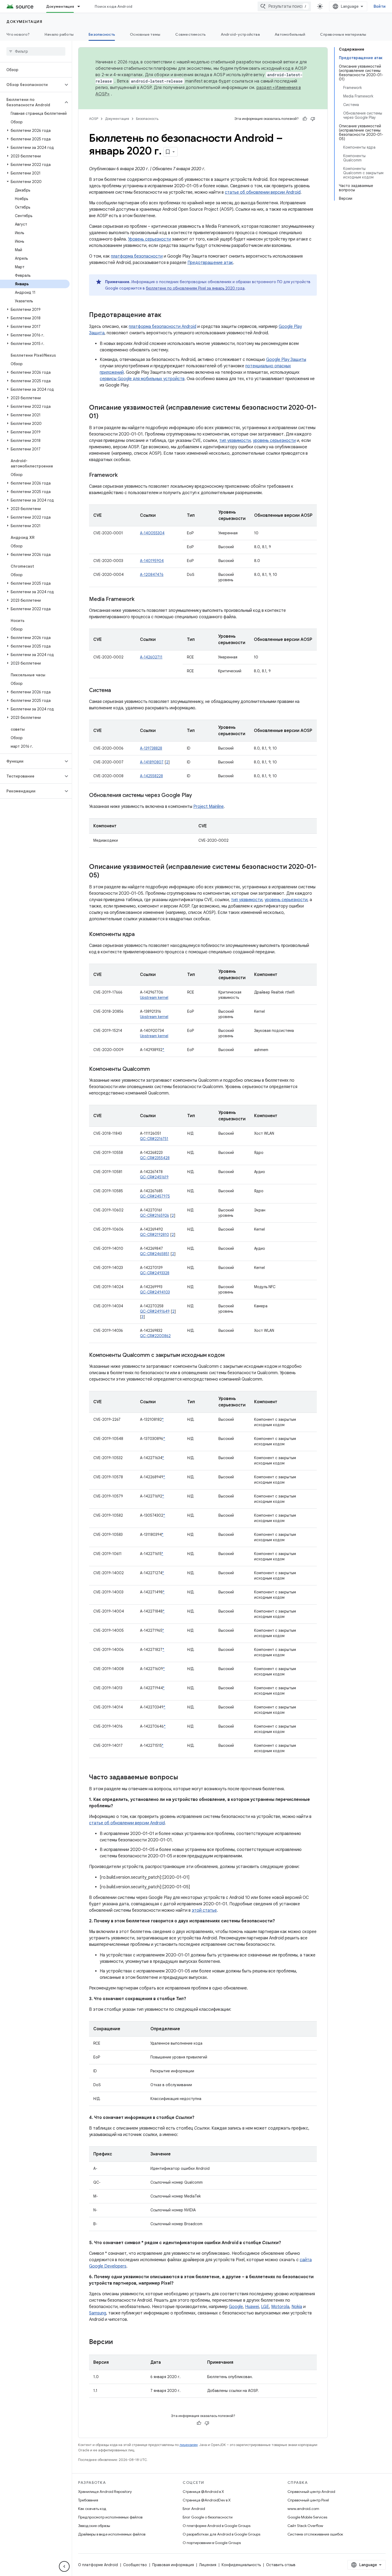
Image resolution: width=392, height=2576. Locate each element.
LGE (265, 2307)
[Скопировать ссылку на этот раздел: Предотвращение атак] (167, 315)
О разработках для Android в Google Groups (221, 2534)
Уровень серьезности (149, 239)
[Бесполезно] (313, 119)
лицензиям (189, 2445)
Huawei (252, 2307)
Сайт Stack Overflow (305, 2526)
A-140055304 (152, 533)
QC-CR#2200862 (155, 1336)
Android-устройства (240, 34)
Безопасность (102, 34)
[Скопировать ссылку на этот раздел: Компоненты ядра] (140, 935)
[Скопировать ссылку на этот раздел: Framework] (123, 475)
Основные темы (145, 34)
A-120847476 (152, 575)
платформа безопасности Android (163, 327)
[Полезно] (305, 119)
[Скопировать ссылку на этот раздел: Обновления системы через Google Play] (197, 796)
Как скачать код (92, 2509)
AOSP (94, 119)
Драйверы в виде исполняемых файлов (112, 2534)
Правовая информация (173, 2565)
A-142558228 (151, 776)
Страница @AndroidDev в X (207, 2500)
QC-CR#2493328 (155, 1273)
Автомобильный (290, 34)
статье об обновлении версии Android (263, 192)
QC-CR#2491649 (155, 1311)
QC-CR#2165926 (155, 1215)
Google (236, 2307)
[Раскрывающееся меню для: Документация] (81, 6)
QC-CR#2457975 (155, 1196)
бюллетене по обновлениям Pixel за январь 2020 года (195, 288)
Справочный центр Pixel (308, 2500)
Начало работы (59, 34)
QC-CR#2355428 (155, 1158)
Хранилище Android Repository (105, 2492)
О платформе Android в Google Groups (217, 2526)
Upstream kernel (154, 998)
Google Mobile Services (307, 2517)
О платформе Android (98, 2565)
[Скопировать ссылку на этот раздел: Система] (116, 691)
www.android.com (303, 2509)
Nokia (297, 2307)
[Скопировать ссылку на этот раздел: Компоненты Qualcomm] (155, 1069)
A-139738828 (151, 748)
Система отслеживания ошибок (315, 2534)
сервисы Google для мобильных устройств (142, 379)
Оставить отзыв (281, 2565)
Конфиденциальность (241, 2565)
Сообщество (135, 2565)
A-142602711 (151, 657)
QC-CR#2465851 (155, 1254)
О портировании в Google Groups (212, 2543)
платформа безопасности (137, 256)
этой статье (204, 1910)
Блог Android (194, 2509)
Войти (380, 6)
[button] (32, 85)
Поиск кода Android (114, 6)
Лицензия (208, 2565)
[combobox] (284, 6)
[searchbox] (36, 51)
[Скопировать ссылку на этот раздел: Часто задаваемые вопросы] (183, 1778)
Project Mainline (209, 807)
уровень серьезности (274, 441)
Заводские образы (94, 2526)
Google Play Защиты (286, 360)
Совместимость (190, 34)
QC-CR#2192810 (155, 1235)
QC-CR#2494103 (155, 1292)
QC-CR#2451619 (154, 1177)
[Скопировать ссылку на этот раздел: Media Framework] (140, 600)
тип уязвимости (235, 441)
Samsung (98, 2313)
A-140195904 (152, 561)
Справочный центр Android (311, 2492)
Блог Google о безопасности (208, 2517)
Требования (88, 2500)
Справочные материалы (343, 34)
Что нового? (18, 34)
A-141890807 (152, 762)
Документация (60, 6)
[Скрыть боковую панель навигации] (64, 2566)
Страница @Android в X (203, 2492)
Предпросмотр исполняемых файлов (110, 2517)
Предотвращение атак (210, 263)
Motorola (280, 2307)
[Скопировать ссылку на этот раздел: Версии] (118, 2342)
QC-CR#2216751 (154, 1139)
